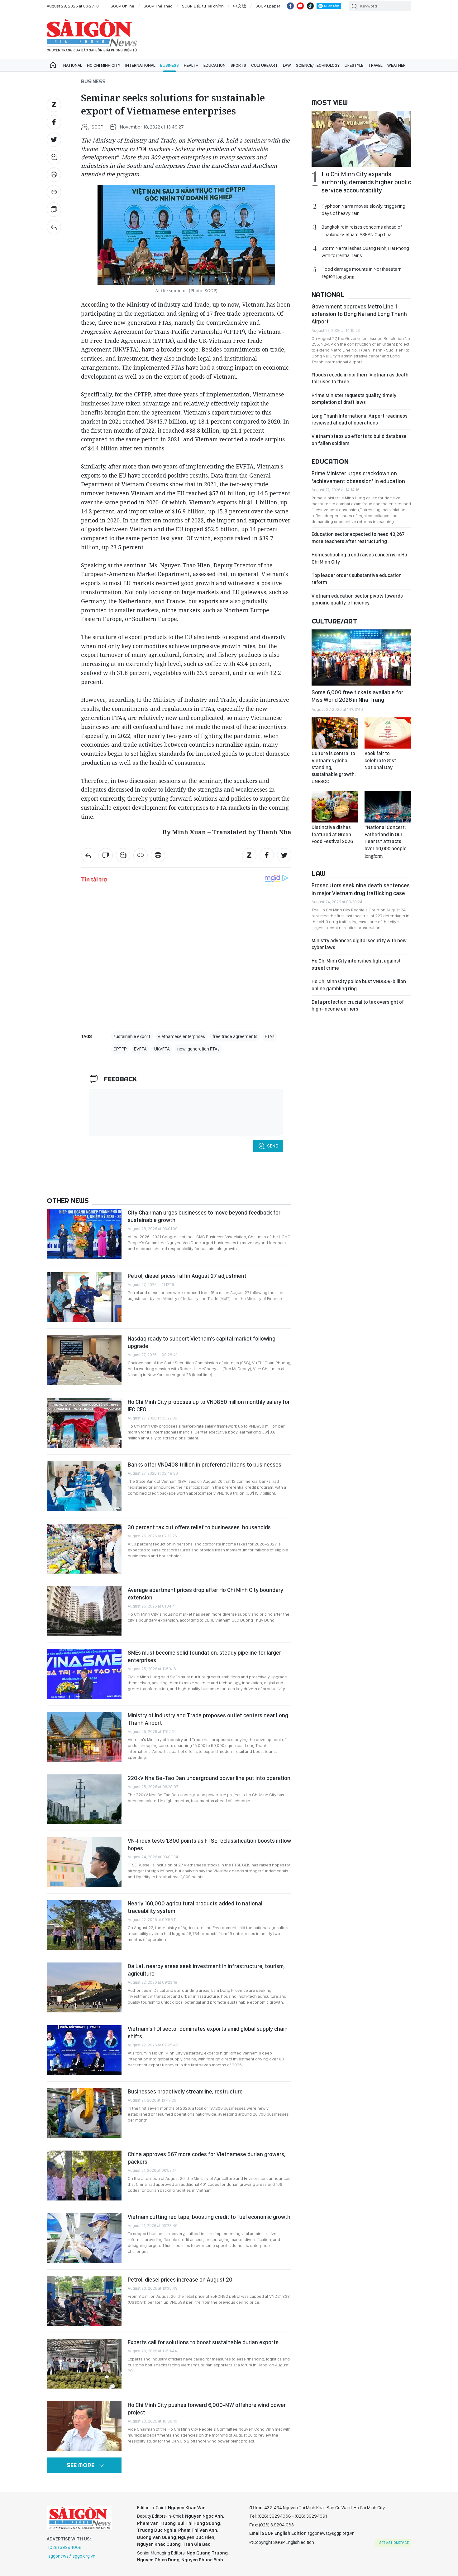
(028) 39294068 (65, 2547)
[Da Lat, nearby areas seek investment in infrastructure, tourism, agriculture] (84, 1987)
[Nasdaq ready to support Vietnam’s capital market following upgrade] (84, 1360)
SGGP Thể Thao (158, 6)
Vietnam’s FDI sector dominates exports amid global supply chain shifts (208, 2033)
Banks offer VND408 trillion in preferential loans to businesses (205, 1465)
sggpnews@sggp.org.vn (72, 2556)
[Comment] (54, 210)
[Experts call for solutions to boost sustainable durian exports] (84, 2364)
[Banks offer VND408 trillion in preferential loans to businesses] (84, 1486)
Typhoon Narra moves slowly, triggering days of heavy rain (363, 210)
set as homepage (394, 2543)
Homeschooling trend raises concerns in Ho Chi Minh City (359, 558)
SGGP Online (122, 6)
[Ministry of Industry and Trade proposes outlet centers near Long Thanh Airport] (84, 1737)
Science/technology (318, 65)
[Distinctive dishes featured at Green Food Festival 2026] (335, 807)
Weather (396, 65)
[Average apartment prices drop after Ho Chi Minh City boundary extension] (84, 1611)
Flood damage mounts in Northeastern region (362, 273)
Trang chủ (53, 65)
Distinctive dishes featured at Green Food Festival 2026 (332, 834)
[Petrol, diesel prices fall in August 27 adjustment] (84, 1297)
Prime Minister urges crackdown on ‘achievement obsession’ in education (358, 477)
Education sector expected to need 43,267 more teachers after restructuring (358, 538)
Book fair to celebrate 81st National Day (380, 760)
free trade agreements (235, 1036)
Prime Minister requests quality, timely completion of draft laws (354, 399)
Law (287, 65)
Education (215, 65)
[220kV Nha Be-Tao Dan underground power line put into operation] (84, 1799)
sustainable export (132, 1036)
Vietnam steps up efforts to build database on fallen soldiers (359, 440)
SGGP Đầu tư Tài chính (203, 6)
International (140, 65)
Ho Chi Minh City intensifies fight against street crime (356, 964)
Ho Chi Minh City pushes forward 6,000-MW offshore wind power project (207, 2409)
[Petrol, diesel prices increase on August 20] (84, 2301)
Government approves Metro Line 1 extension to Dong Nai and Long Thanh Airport (359, 314)
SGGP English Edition (92, 36)
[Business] (54, 227)
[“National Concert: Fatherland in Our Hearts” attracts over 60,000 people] (388, 807)
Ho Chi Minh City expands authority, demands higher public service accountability (366, 182)
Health (191, 65)
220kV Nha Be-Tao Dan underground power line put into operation (209, 1778)
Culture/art (265, 65)
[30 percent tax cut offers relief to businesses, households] (84, 1549)
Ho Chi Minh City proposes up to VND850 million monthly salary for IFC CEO (209, 1406)
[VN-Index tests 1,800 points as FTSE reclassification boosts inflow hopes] (84, 1862)
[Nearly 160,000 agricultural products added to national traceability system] (84, 1925)
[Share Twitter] (54, 140)
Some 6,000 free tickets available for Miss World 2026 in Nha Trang (357, 696)
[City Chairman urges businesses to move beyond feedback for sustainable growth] (84, 1234)
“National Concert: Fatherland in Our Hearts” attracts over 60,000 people (386, 841)
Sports (238, 65)
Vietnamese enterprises (181, 1036)
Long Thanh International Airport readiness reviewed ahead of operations (360, 419)
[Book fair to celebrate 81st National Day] (388, 733)
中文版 (240, 6)
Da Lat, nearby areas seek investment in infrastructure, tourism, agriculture (206, 1970)
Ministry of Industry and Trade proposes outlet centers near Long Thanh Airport (208, 1719)
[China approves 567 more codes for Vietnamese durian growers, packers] (84, 2176)
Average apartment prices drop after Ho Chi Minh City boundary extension (205, 1594)
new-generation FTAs (198, 1049)
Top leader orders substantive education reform (357, 579)
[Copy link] (54, 192)
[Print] (54, 175)
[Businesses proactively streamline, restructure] (84, 2113)
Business (169, 65)
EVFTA (140, 1049)
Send (273, 1146)
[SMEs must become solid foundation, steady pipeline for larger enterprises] (84, 1674)
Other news (68, 1201)
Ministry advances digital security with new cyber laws (359, 944)
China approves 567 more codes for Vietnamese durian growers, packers (207, 2158)
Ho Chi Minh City (104, 65)
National (73, 65)
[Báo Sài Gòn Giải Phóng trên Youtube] (300, 6)
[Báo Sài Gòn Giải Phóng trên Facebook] (290, 6)
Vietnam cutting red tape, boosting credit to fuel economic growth (209, 2217)
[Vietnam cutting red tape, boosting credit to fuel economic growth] (84, 2238)
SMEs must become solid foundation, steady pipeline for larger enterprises (204, 1656)
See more (81, 2465)
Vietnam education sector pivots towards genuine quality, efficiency (357, 599)
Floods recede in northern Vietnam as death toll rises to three (360, 378)
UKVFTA (162, 1049)
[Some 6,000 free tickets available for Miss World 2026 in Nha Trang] (361, 657)
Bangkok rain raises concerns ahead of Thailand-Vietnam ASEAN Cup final (362, 230)
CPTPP (120, 1049)
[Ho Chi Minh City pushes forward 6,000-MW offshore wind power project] (84, 2426)
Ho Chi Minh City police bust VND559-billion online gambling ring (359, 985)
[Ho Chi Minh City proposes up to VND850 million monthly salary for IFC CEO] (84, 1423)
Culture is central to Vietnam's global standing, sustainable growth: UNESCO (334, 767)
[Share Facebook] (54, 122)
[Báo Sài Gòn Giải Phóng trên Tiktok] (310, 6)
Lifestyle (354, 65)
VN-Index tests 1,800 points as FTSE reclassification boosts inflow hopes (209, 1844)
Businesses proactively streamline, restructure (185, 2091)
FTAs (270, 1036)
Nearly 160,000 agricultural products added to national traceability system (195, 1907)
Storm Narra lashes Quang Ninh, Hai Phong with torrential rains (365, 252)
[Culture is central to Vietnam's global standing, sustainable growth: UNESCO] (335, 733)
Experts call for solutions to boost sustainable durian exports (203, 2342)
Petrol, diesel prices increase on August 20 (180, 2280)
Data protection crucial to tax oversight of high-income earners (358, 1005)
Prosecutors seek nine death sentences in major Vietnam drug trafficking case (361, 889)
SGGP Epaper (268, 6)
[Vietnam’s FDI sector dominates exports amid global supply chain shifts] (84, 2050)
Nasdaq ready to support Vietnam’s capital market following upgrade (202, 1342)
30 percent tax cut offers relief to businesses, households (199, 1527)
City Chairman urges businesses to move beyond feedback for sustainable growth (204, 1216)
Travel (375, 65)
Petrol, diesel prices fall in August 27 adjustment (187, 1276)
